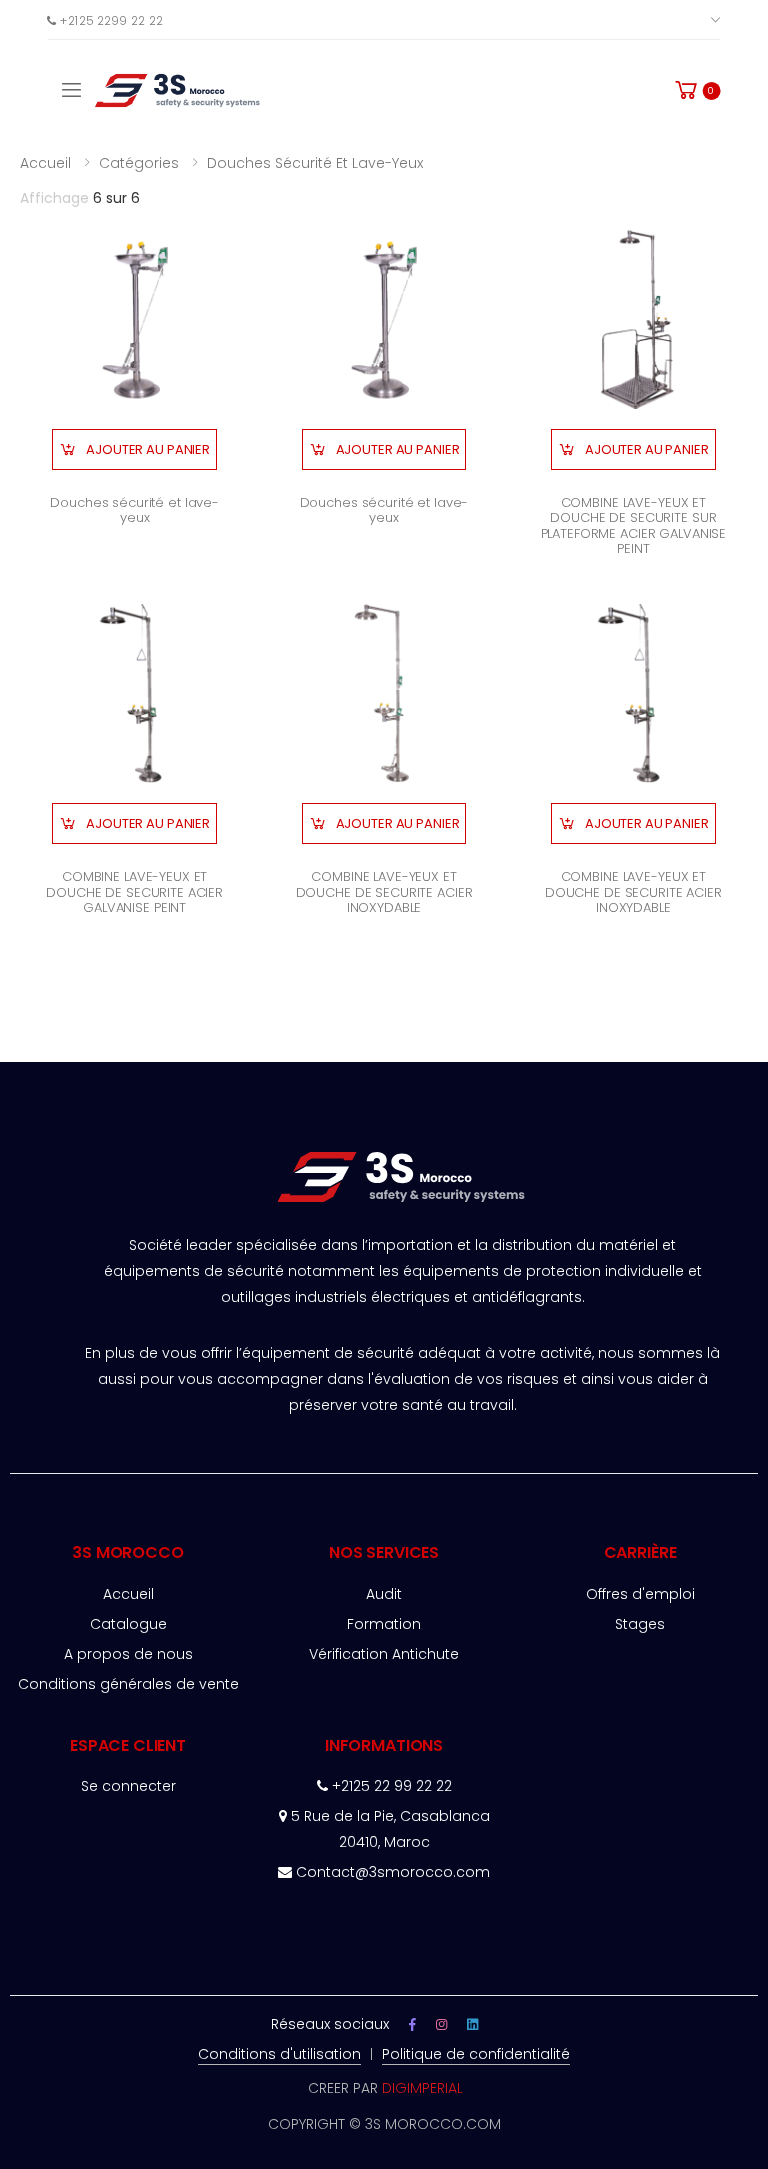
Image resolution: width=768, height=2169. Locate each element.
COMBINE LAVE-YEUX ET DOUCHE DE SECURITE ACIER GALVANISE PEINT (134, 892)
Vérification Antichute (384, 1654)
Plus (688, 19)
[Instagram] (472, 2024)
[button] (696, 90)
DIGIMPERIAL (422, 2088)
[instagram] (441, 2024)
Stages (640, 1624)
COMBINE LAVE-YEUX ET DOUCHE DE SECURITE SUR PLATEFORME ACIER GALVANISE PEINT (634, 526)
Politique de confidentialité (476, 2054)
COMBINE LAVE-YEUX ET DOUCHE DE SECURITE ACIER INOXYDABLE (384, 892)
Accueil (45, 163)
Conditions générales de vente (128, 1684)
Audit (384, 1594)
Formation (384, 1624)
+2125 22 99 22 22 (390, 1786)
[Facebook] (412, 2024)
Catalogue (128, 1624)
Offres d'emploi (640, 1594)
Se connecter (128, 1786)
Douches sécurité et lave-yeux (315, 163)
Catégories (139, 163)
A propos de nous (128, 1654)
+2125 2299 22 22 (109, 19)
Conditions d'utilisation (279, 2054)
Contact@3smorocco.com (393, 1872)
